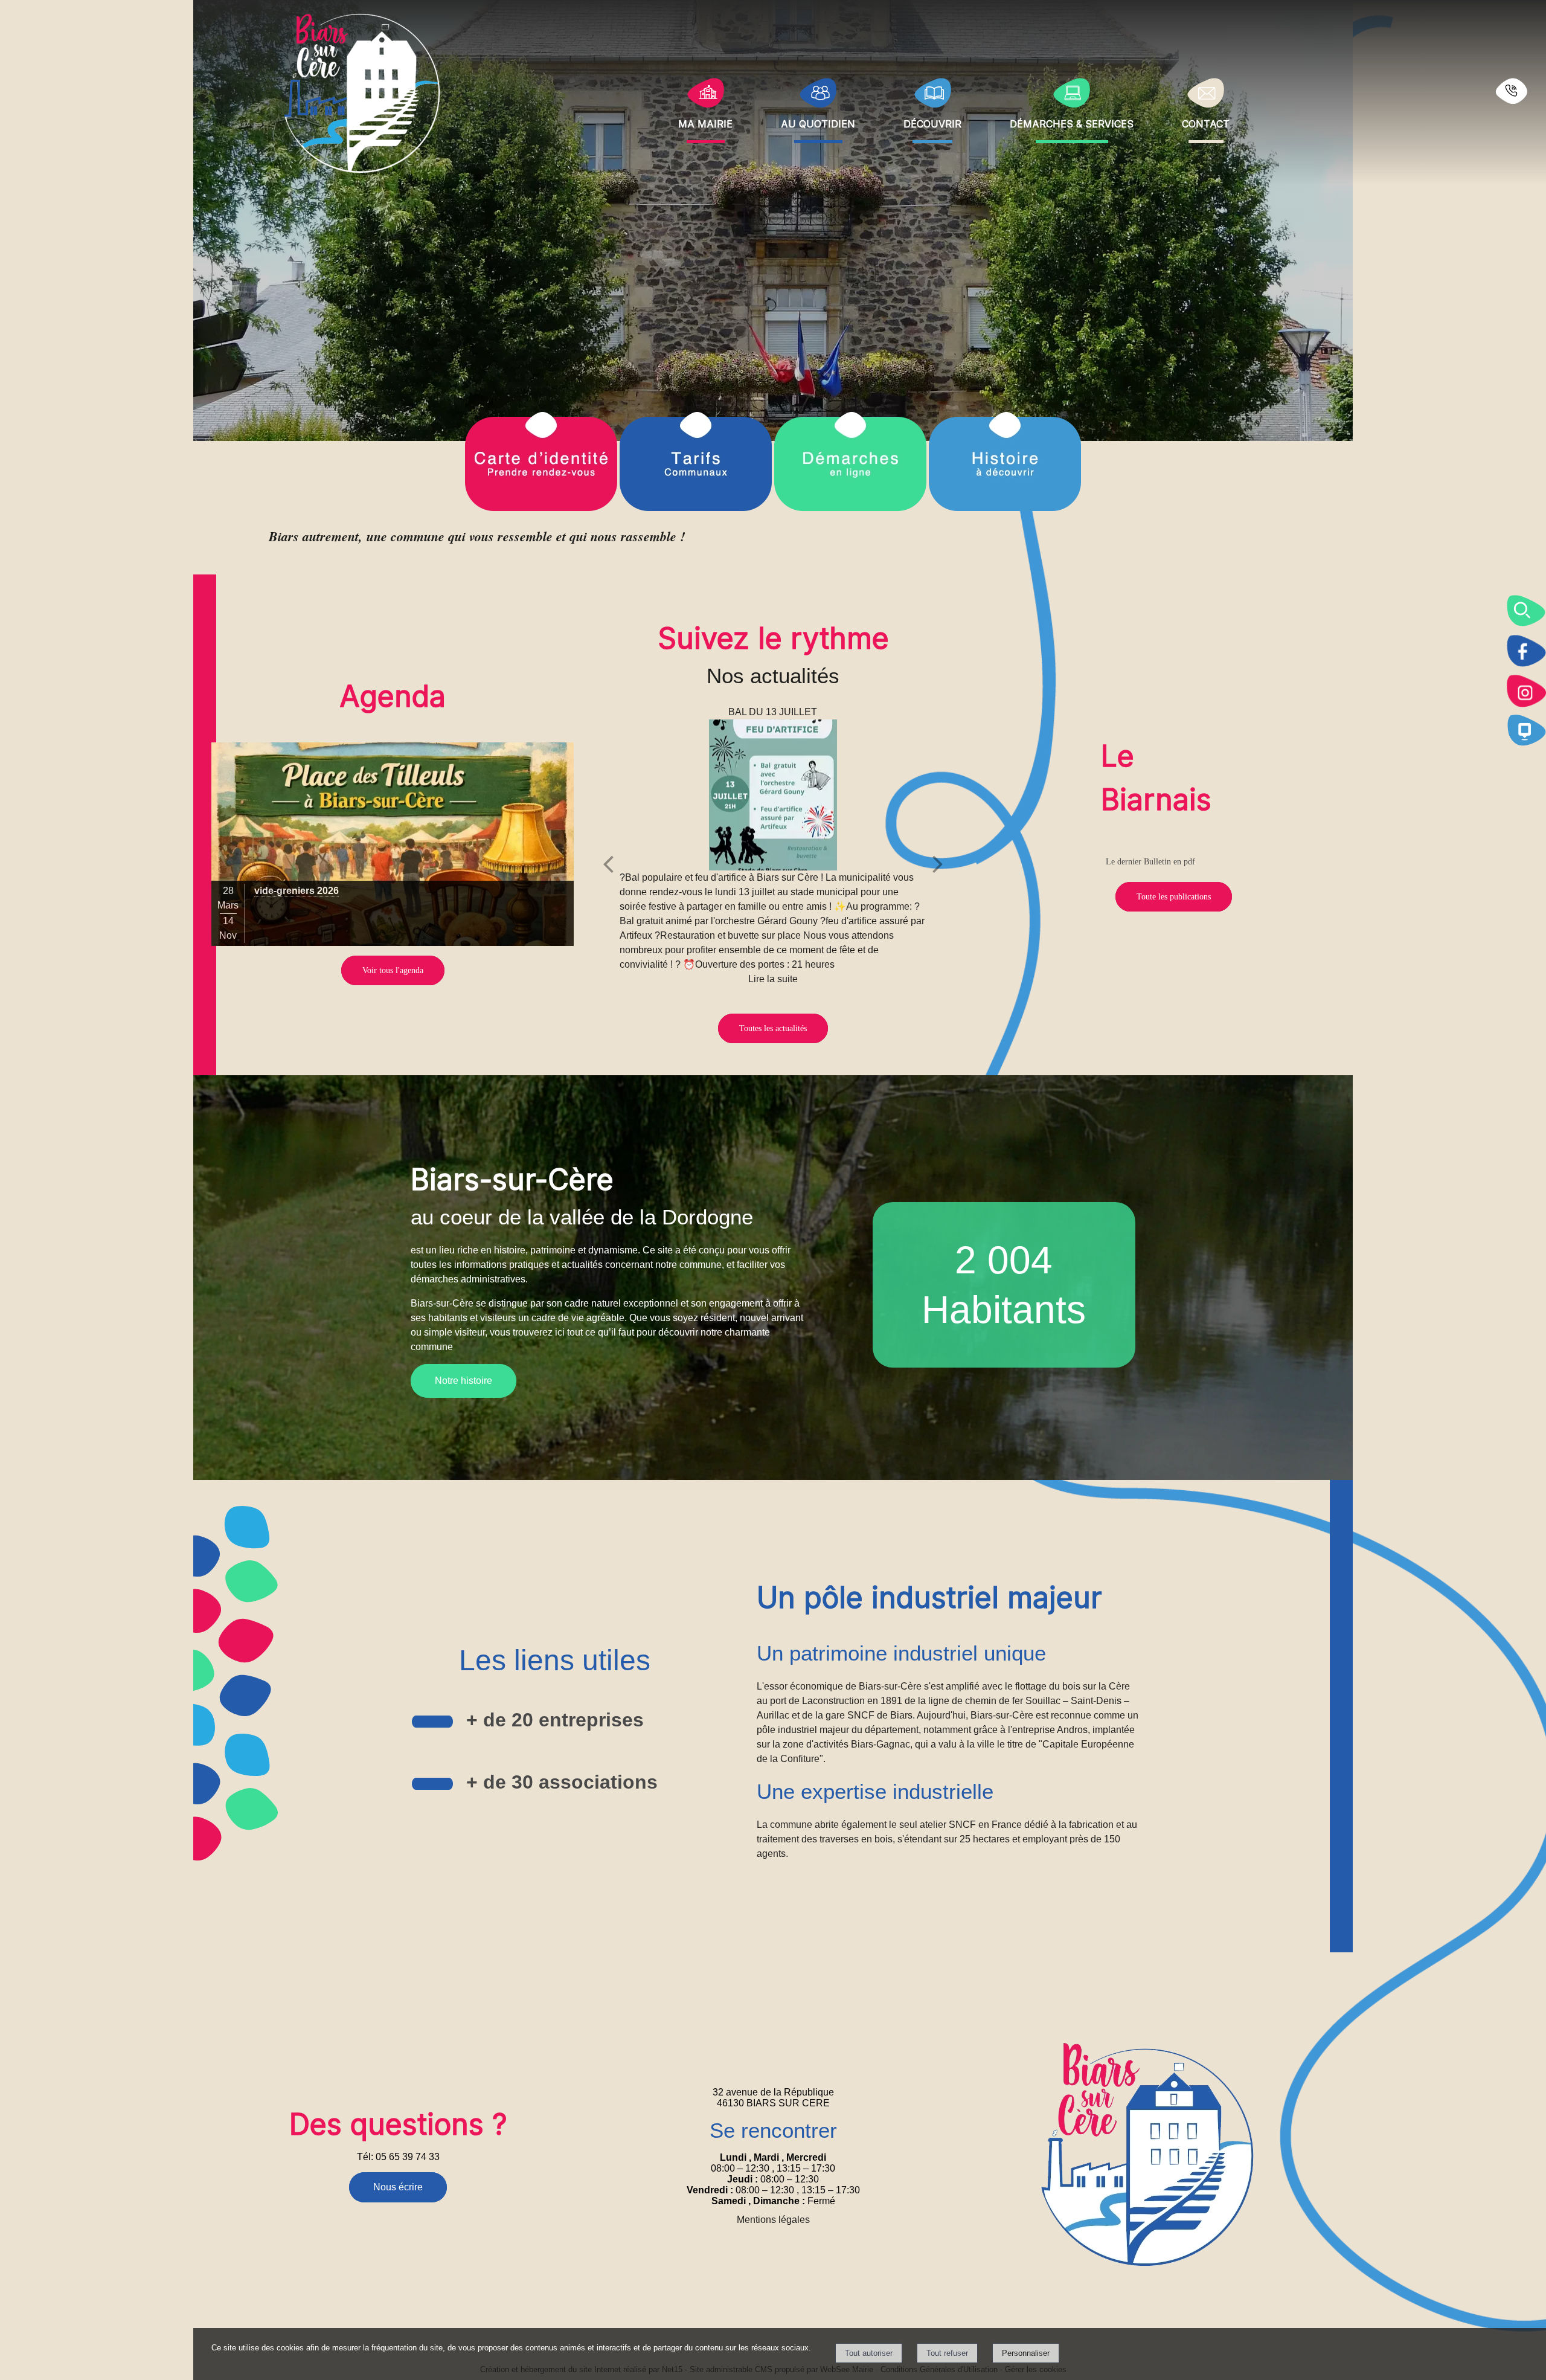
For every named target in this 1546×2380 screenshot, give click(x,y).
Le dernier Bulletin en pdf (1150, 862)
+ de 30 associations (562, 1782)
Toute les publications (1174, 897)
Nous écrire (398, 2187)
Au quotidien (818, 122)
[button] (1526, 611)
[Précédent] (608, 864)
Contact (1206, 122)
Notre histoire (463, 1381)
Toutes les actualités (773, 1028)
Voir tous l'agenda (393, 970)
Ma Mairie (705, 122)
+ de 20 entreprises (555, 1720)
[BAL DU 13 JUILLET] (773, 795)
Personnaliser (1026, 2353)
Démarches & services (1072, 122)
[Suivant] (938, 864)
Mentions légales (773, 2220)
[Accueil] (363, 92)
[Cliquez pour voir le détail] (393, 844)
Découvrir (932, 122)
